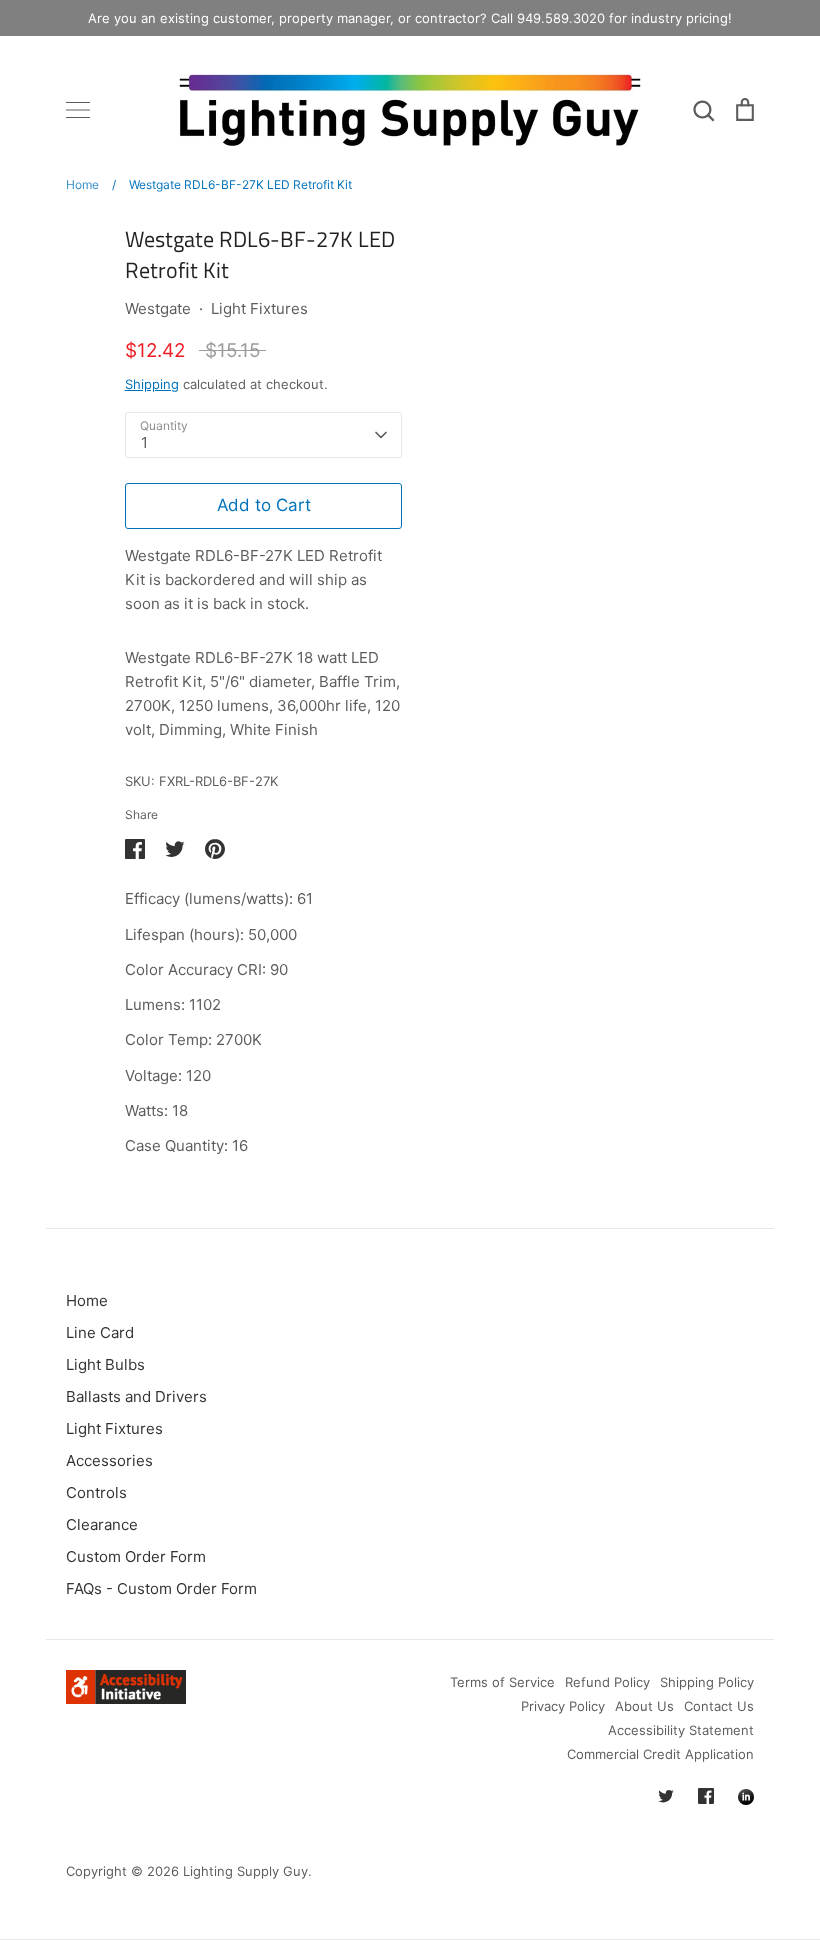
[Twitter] (666, 1796)
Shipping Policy (707, 1682)
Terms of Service (502, 1682)
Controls (96, 1492)
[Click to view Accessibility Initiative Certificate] (126, 1698)
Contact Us (719, 1706)
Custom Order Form (136, 1556)
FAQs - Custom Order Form (161, 1588)
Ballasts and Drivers (136, 1396)
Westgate (158, 308)
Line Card (100, 1332)
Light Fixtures (259, 308)
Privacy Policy (563, 1706)
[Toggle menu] (78, 110)
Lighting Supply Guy (245, 1871)
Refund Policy (607, 1682)
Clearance (102, 1524)
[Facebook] (706, 1796)
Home (87, 1300)
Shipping (152, 384)
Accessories (109, 1460)
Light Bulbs (105, 1364)
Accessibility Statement (681, 1730)
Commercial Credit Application (660, 1754)
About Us (644, 1706)
